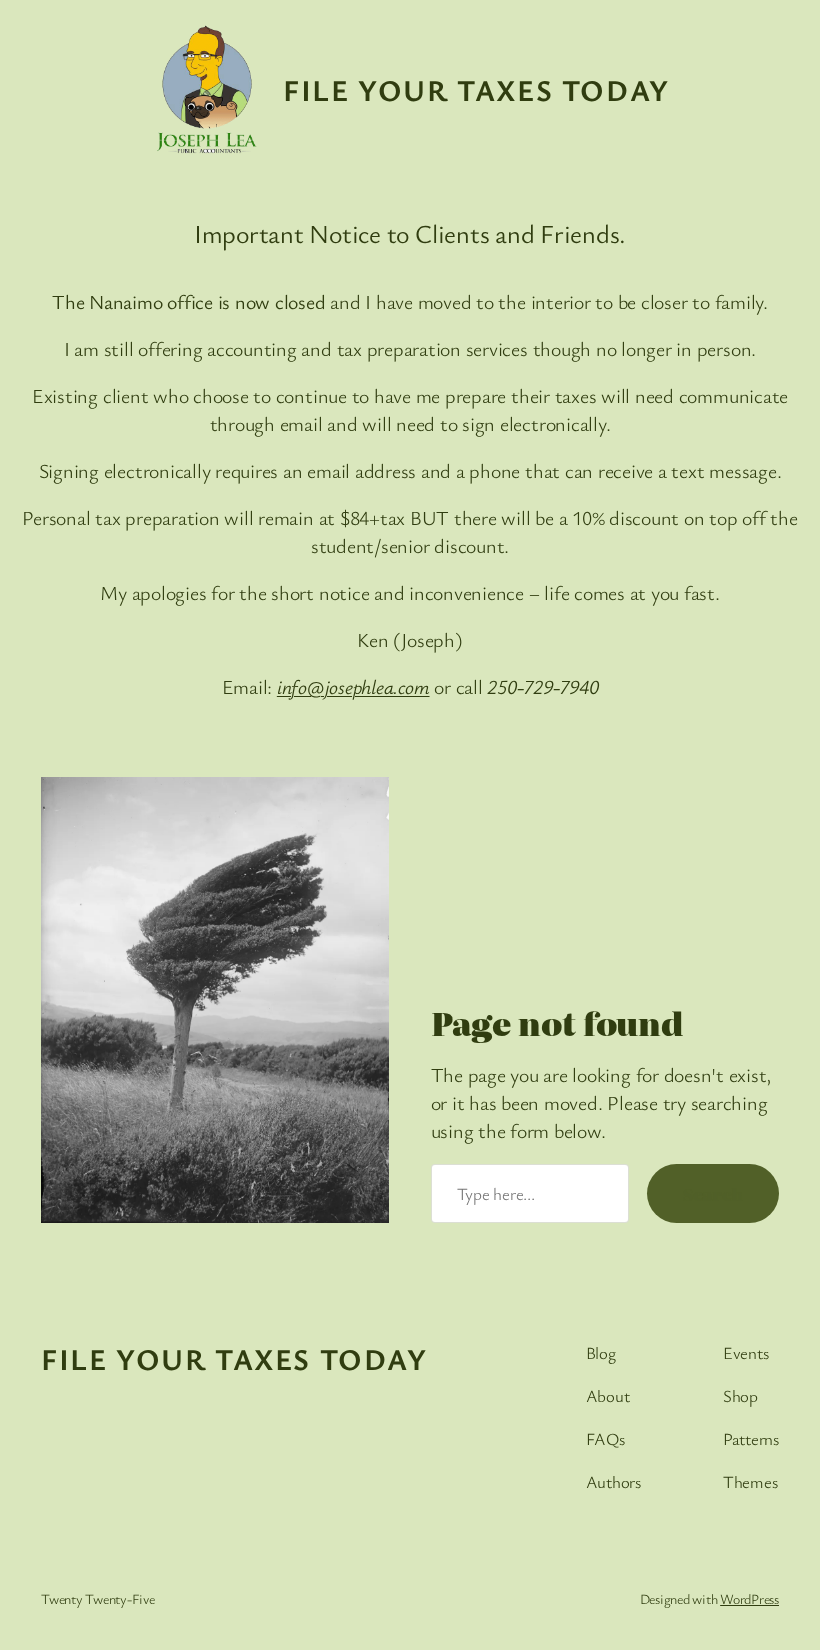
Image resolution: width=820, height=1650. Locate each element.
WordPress (749, 1598)
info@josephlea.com (353, 686)
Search (713, 1193)
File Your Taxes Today (476, 89)
